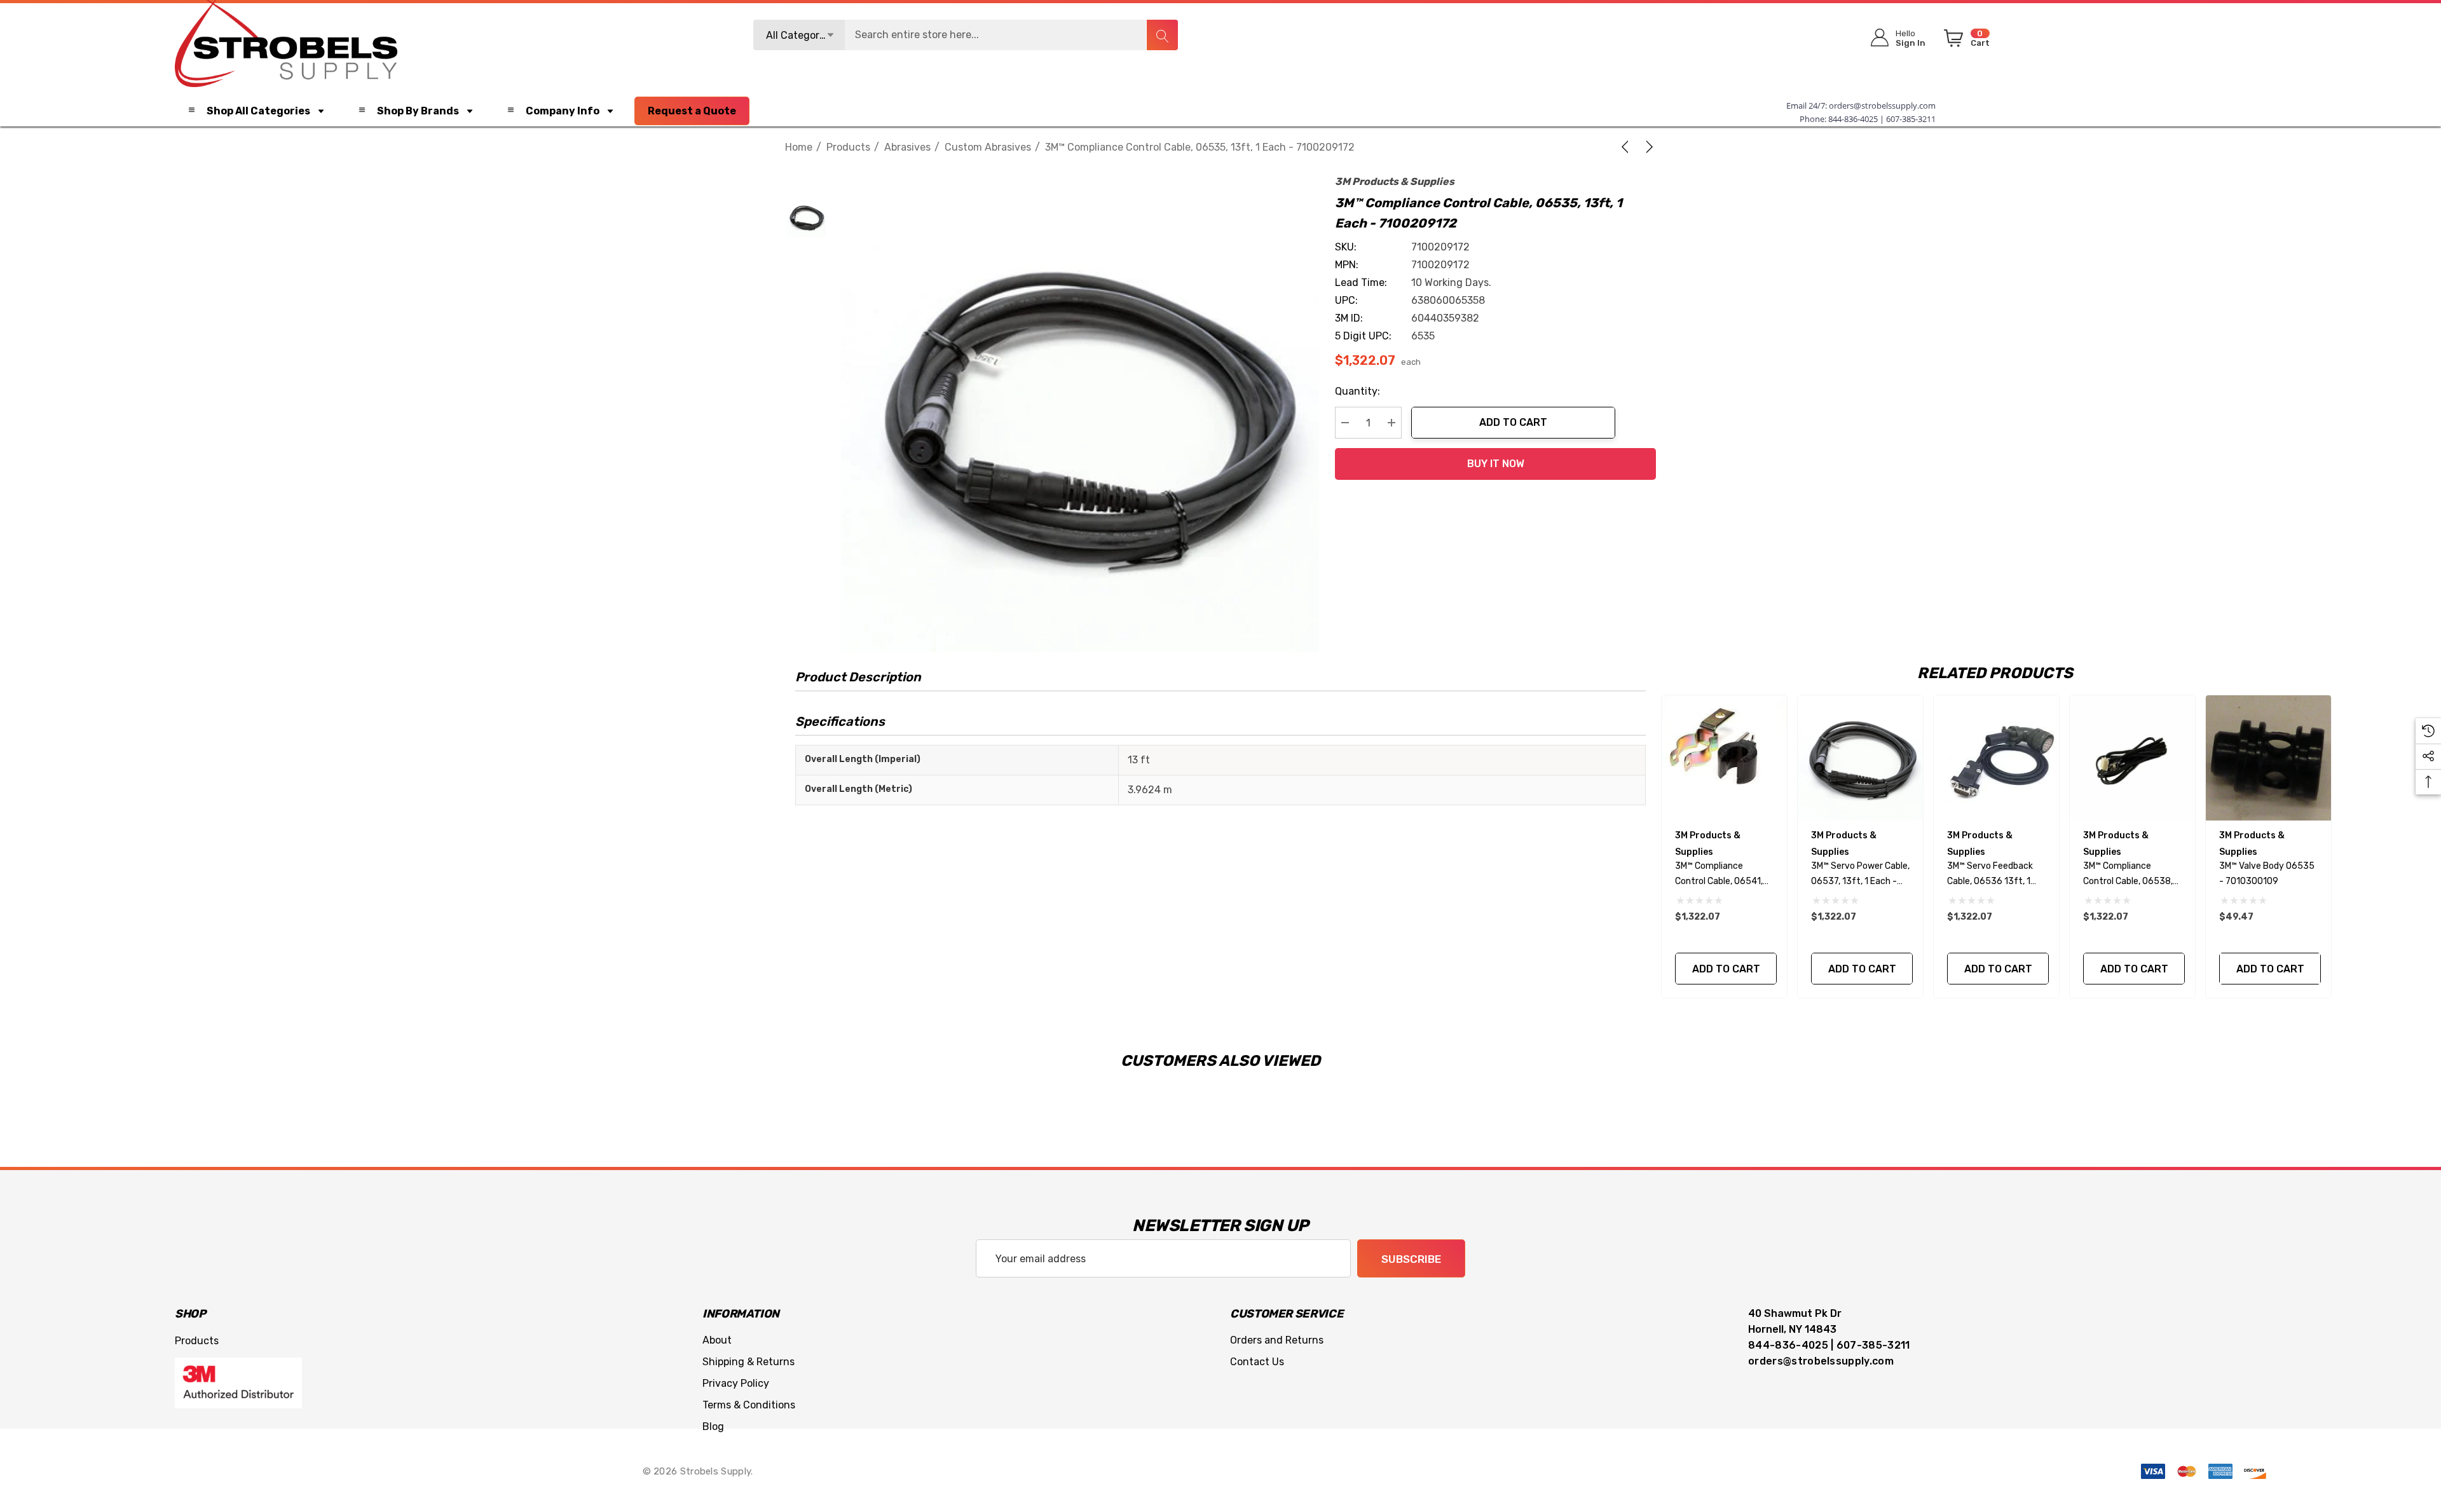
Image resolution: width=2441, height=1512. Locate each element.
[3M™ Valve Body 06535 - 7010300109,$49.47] (2268, 758)
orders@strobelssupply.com (1882, 106)
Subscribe (1411, 1259)
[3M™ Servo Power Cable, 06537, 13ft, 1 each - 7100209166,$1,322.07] (1860, 758)
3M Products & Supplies (1395, 181)
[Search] (1162, 35)
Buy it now (1496, 464)
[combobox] (966, 35)
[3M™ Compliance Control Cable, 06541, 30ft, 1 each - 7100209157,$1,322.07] (1724, 758)
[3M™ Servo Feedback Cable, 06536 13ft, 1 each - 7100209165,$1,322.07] (1996, 758)
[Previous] (1627, 147)
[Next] (1647, 147)
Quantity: (1357, 391)
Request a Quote (692, 111)
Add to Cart (1513, 422)
